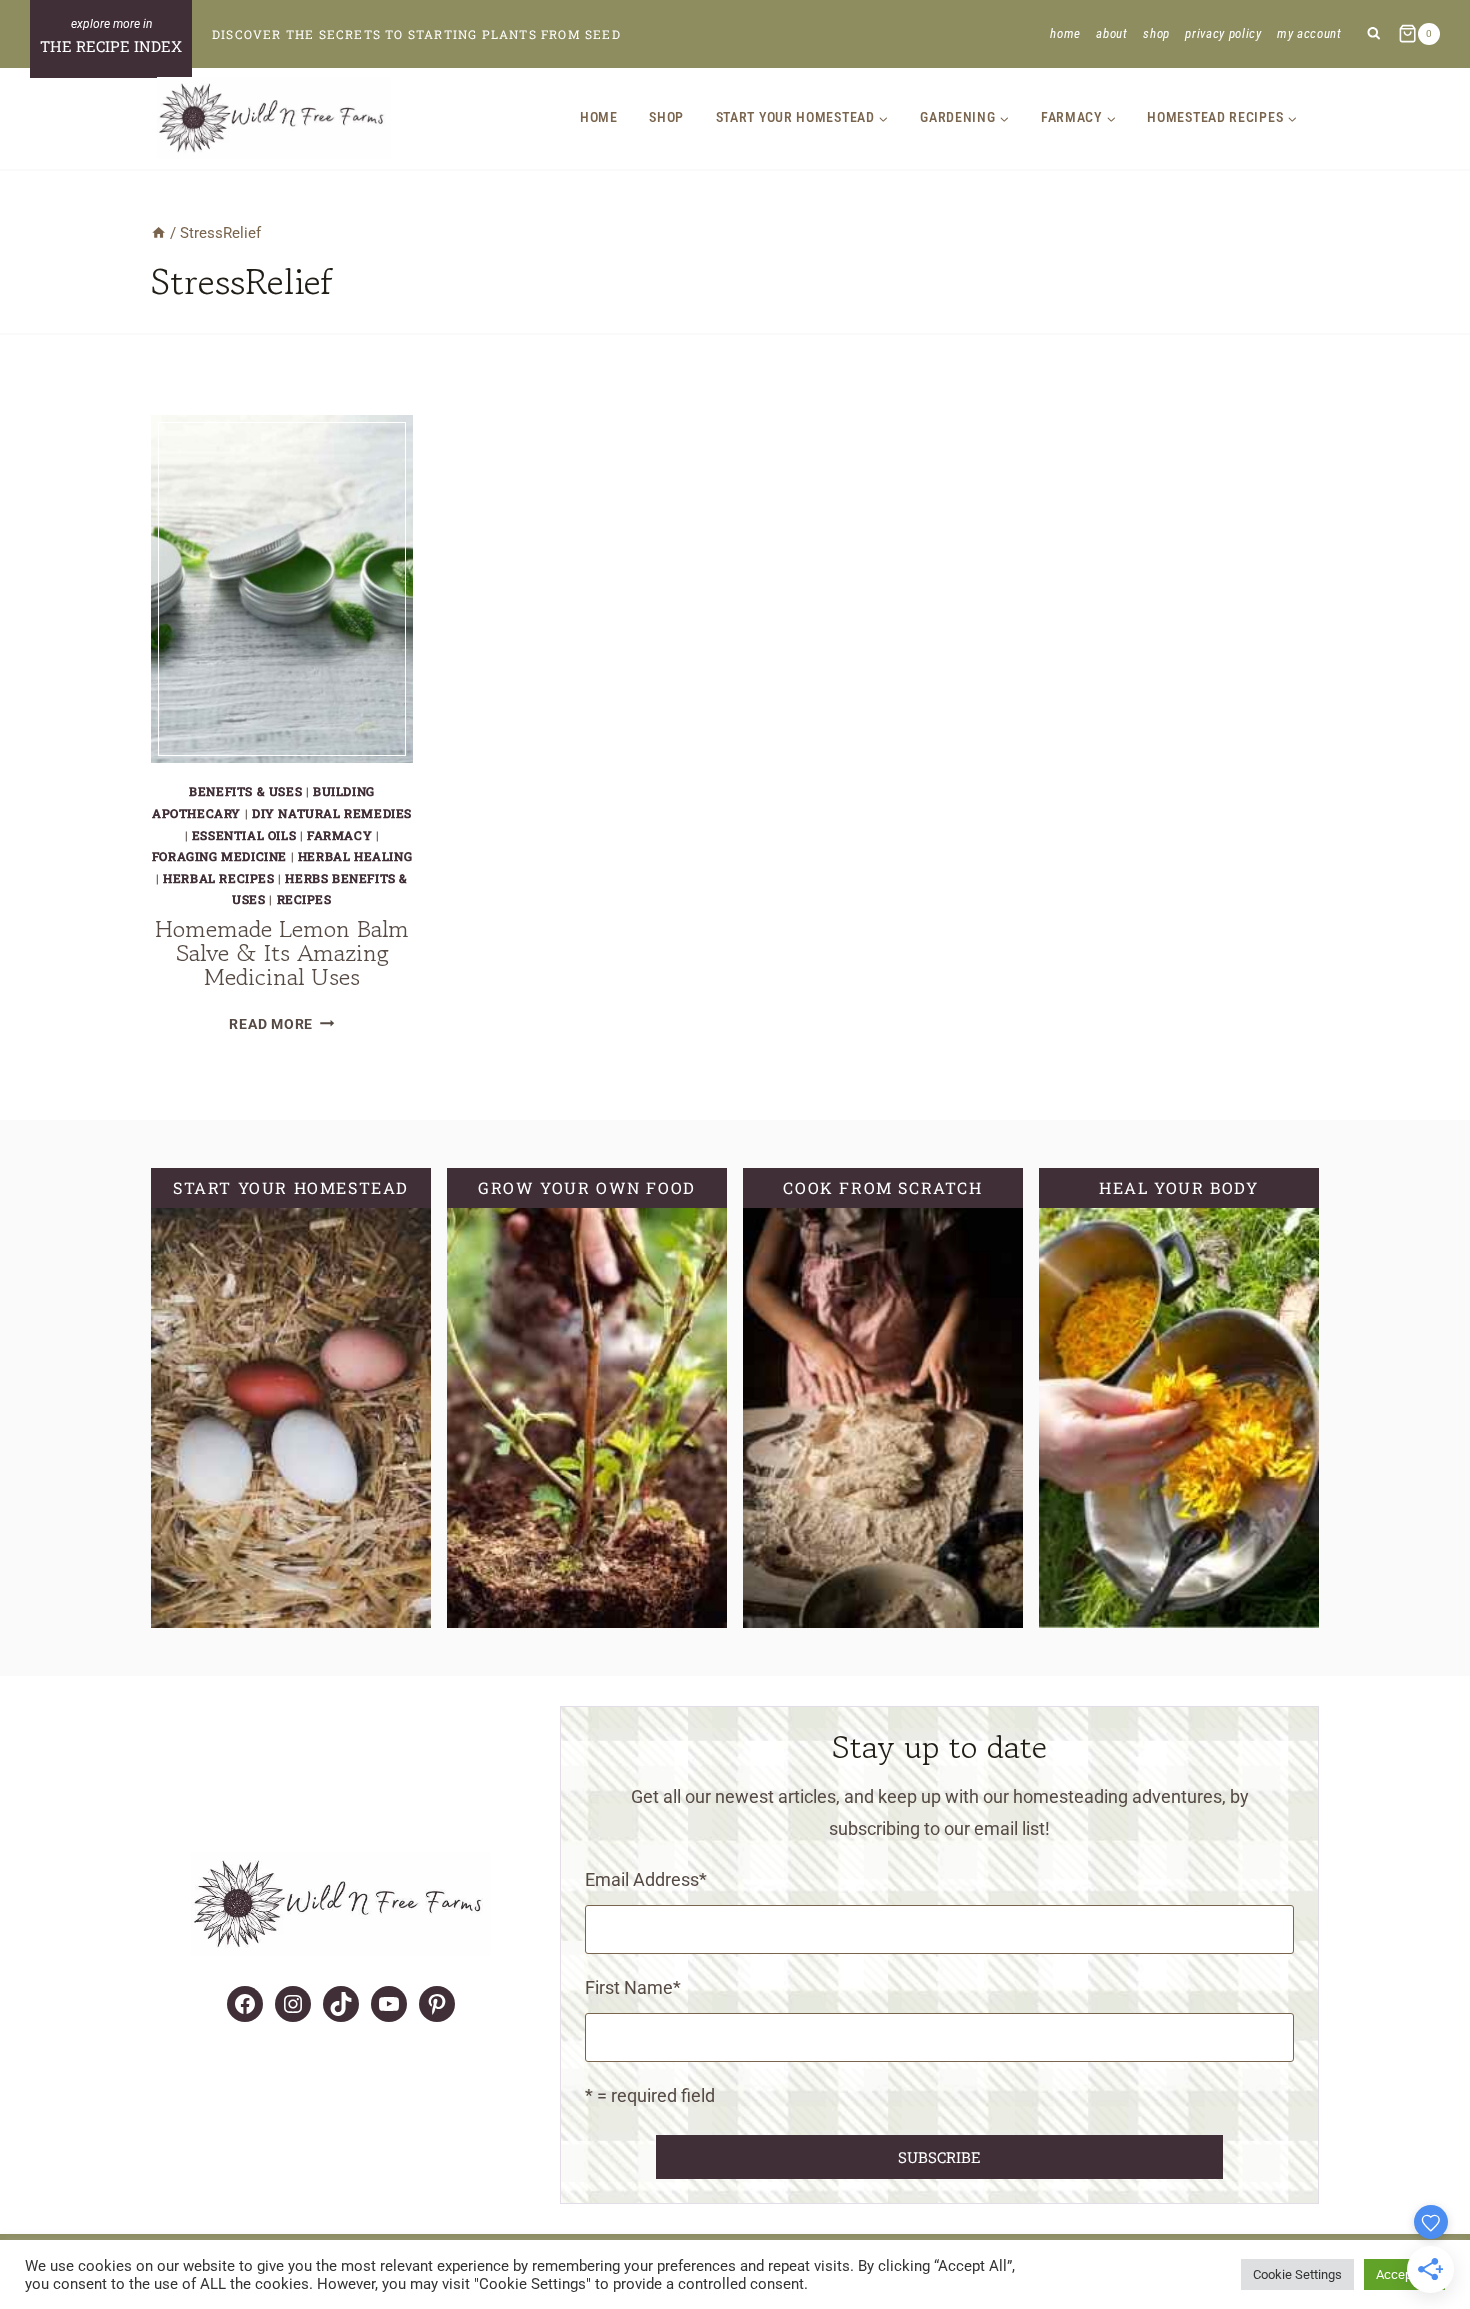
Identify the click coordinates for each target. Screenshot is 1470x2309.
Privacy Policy (1223, 33)
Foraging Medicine (219, 856)
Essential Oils (244, 835)
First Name (633, 1987)
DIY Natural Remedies (332, 813)
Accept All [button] (1404, 2274)
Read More (281, 1024)
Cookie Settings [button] (1297, 2274)
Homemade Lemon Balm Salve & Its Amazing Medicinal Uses (282, 952)
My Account (1309, 33)
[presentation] (282, 589)
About (1111, 33)
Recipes (304, 899)
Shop (1156, 33)
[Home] (158, 233)
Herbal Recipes (218, 878)
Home (1065, 33)
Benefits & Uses (245, 791)
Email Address (646, 1879)
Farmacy (339, 835)
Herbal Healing (355, 856)
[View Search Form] (1373, 34)
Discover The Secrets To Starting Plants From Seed (416, 34)
